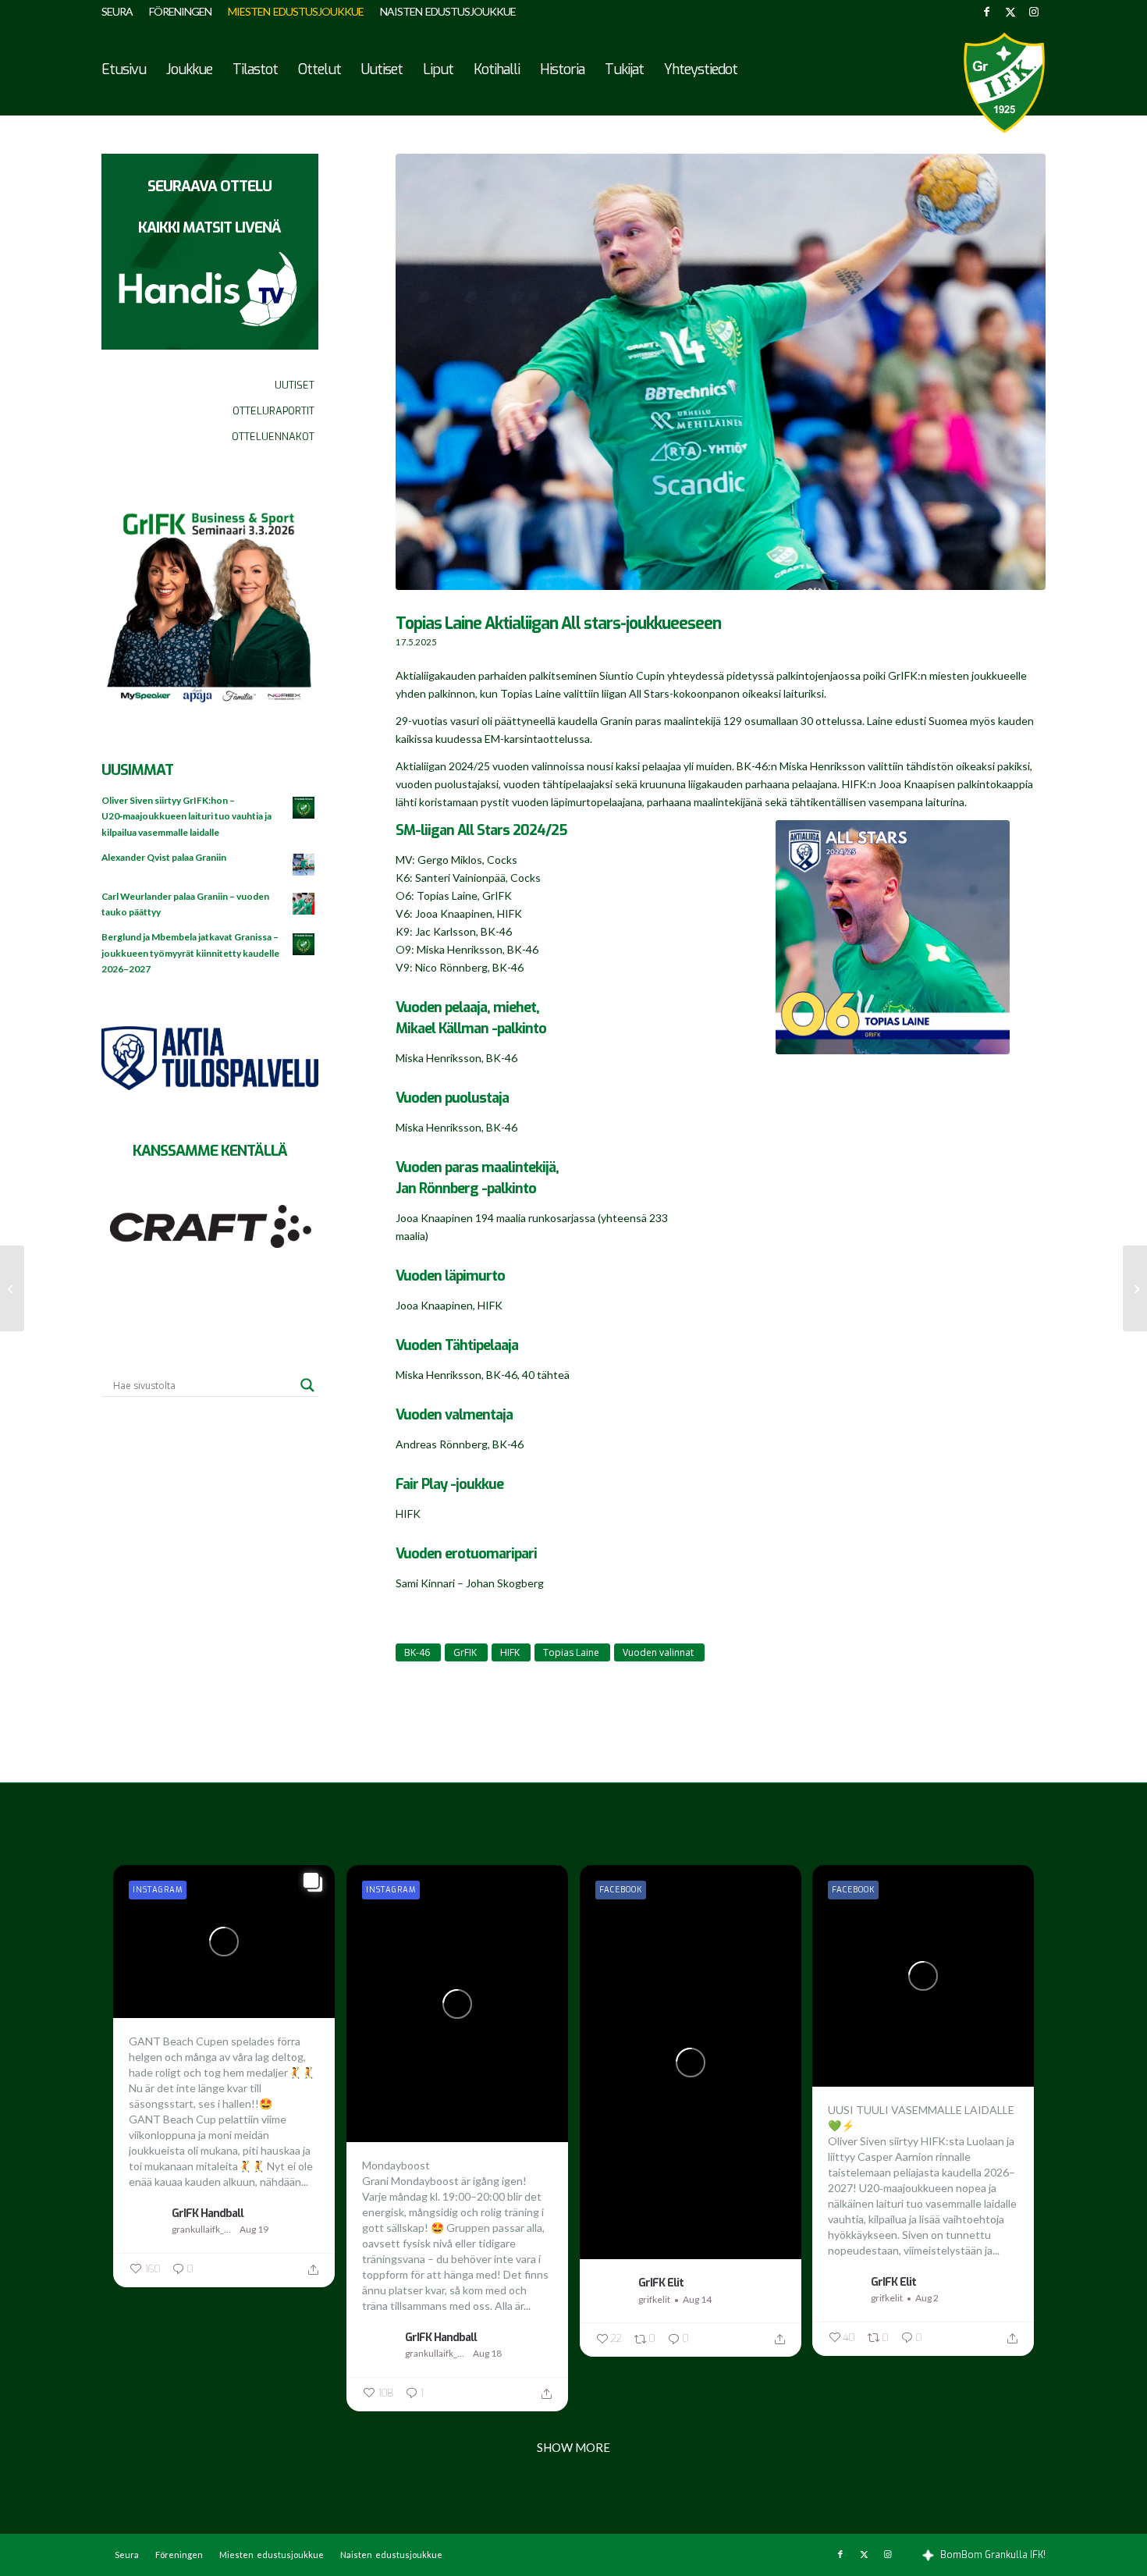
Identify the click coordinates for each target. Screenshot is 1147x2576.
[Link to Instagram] (1034, 12)
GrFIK (465, 1652)
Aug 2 (927, 2298)
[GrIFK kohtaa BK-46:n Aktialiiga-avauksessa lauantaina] (1135, 1288)
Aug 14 (697, 2299)
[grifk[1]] (1004, 83)
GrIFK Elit (661, 2283)
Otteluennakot (273, 437)
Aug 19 (254, 2229)
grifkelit (654, 2299)
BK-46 (417, 1652)
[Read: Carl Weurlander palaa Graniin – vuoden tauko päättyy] (304, 904)
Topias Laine (571, 1652)
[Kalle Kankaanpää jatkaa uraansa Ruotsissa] (12, 1288)
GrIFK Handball (208, 2213)
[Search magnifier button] (307, 1385)
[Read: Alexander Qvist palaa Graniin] (304, 865)
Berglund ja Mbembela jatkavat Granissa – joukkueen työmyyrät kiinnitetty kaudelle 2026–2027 (190, 952)
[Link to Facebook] (987, 12)
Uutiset (295, 385)
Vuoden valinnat (658, 1652)
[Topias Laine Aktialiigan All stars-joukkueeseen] (721, 380)
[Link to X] (1010, 12)
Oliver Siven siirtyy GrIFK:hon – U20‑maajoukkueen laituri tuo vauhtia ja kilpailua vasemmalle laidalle (186, 816)
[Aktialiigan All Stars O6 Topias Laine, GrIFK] (893, 937)
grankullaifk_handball (204, 2229)
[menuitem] (121, 12)
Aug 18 (487, 2353)
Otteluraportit (273, 411)
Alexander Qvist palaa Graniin (164, 857)
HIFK (510, 1652)
